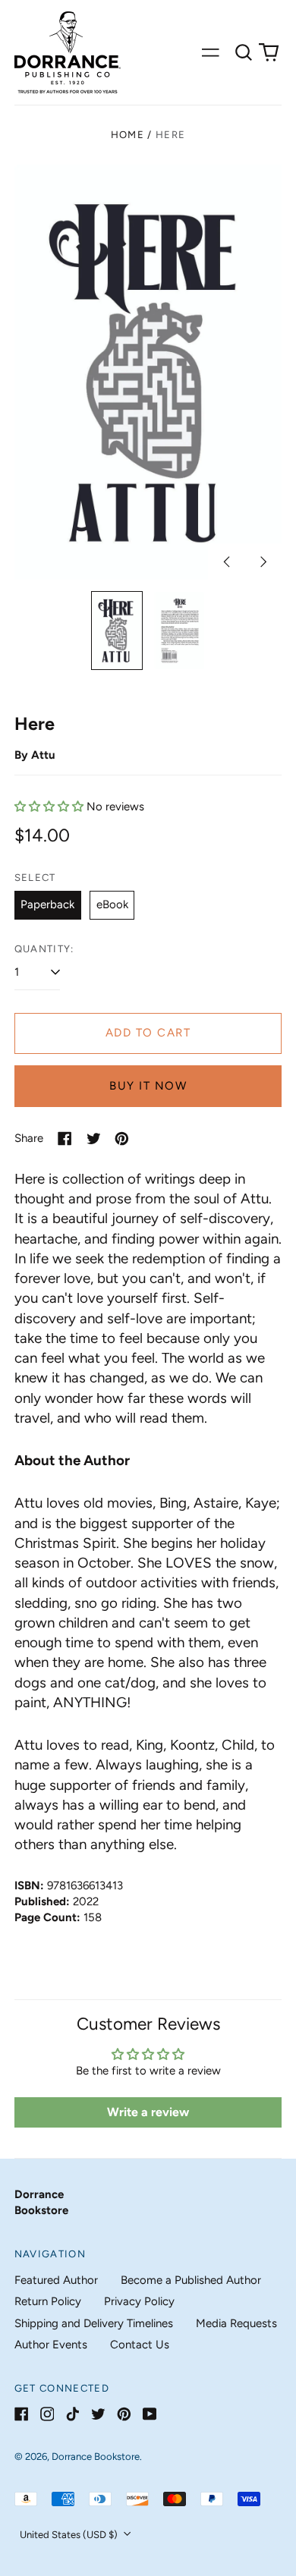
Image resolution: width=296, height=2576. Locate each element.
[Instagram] (47, 2414)
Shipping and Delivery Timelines (94, 2323)
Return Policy (48, 2301)
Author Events (51, 2345)
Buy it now (148, 1086)
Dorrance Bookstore (96, 2456)
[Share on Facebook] (65, 1139)
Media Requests (236, 2323)
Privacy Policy (139, 2301)
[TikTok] (72, 2414)
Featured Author (56, 2280)
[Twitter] (98, 2414)
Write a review (148, 2112)
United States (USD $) (70, 2535)
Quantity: (44, 949)
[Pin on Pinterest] (122, 1139)
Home (128, 135)
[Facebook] (22, 2414)
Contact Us (140, 2345)
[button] (244, 52)
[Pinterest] (124, 2414)
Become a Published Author (191, 2280)
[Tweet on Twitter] (94, 1139)
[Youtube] (150, 2414)
